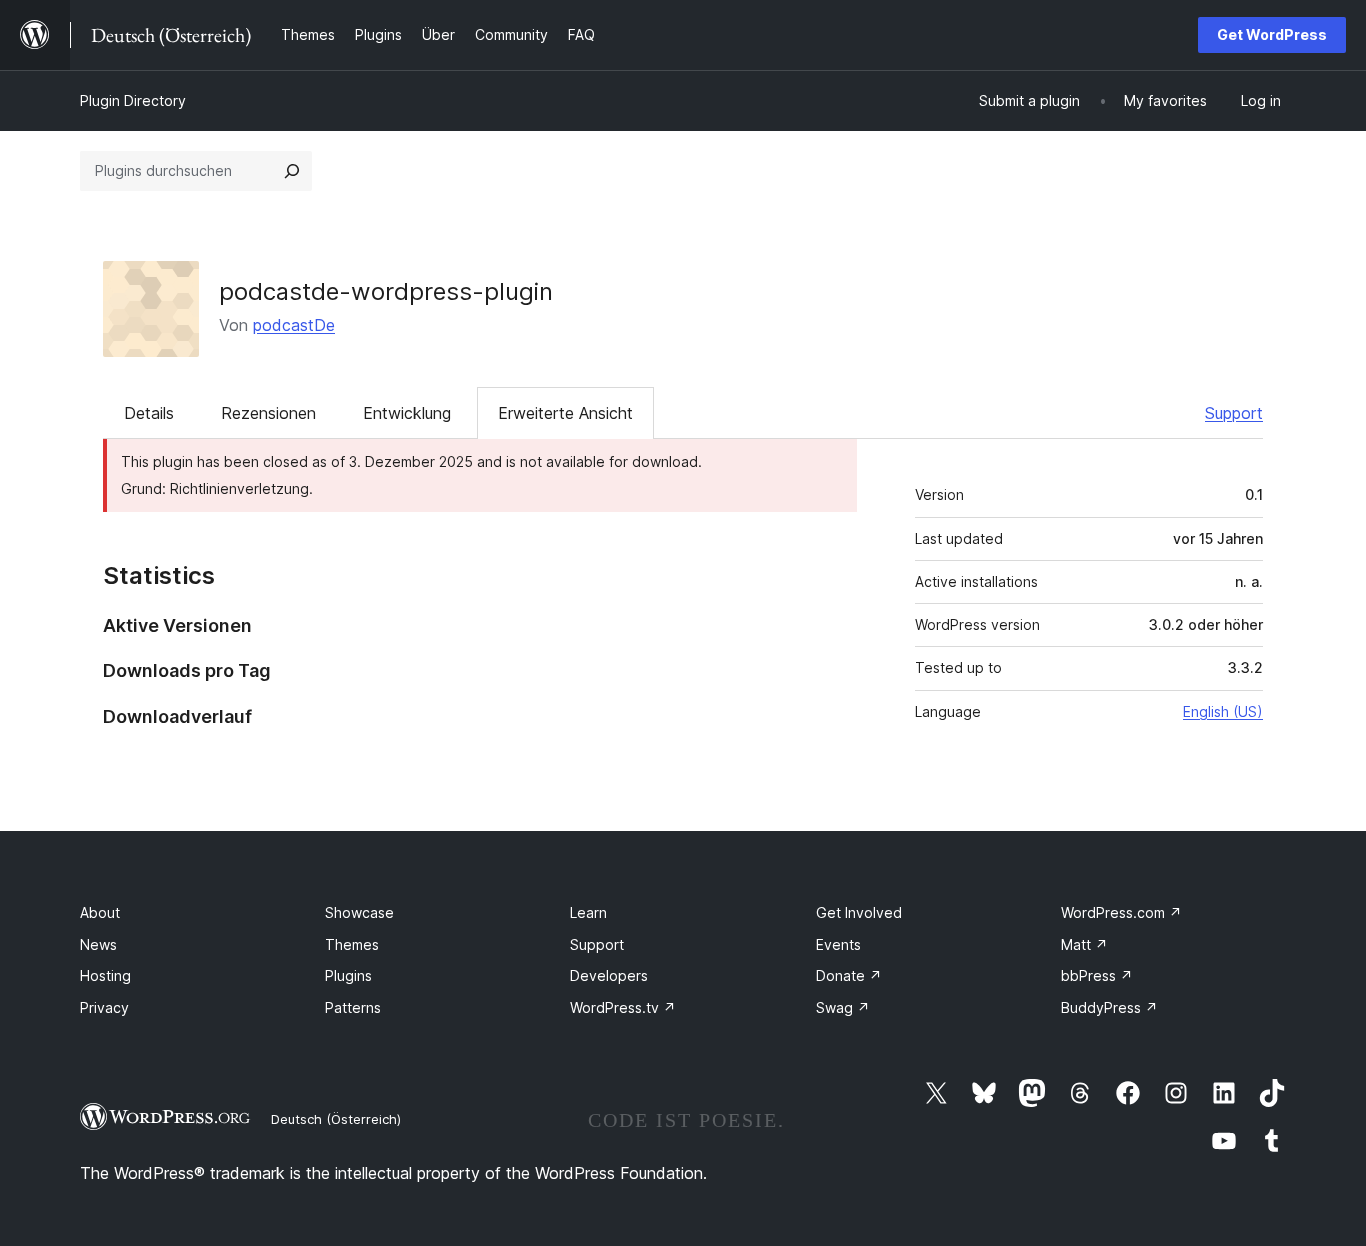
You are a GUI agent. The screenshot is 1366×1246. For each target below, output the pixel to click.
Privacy (104, 1007)
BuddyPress (1109, 1007)
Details (149, 413)
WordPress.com (1121, 912)
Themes (352, 944)
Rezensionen (268, 413)
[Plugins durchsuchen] (292, 171)
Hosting (105, 975)
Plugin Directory (133, 100)
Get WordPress (1272, 34)
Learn (588, 912)
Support (1234, 413)
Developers (609, 975)
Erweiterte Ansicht (565, 413)
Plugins (348, 975)
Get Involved (859, 912)
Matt (1084, 944)
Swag (843, 1007)
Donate (849, 975)
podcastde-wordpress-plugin (386, 291)
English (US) (1223, 711)
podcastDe (294, 325)
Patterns (353, 1007)
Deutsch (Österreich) (336, 1119)
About (100, 912)
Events (838, 944)
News (98, 944)
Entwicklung (407, 413)
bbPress (1097, 975)
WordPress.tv (623, 1007)
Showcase (359, 912)
